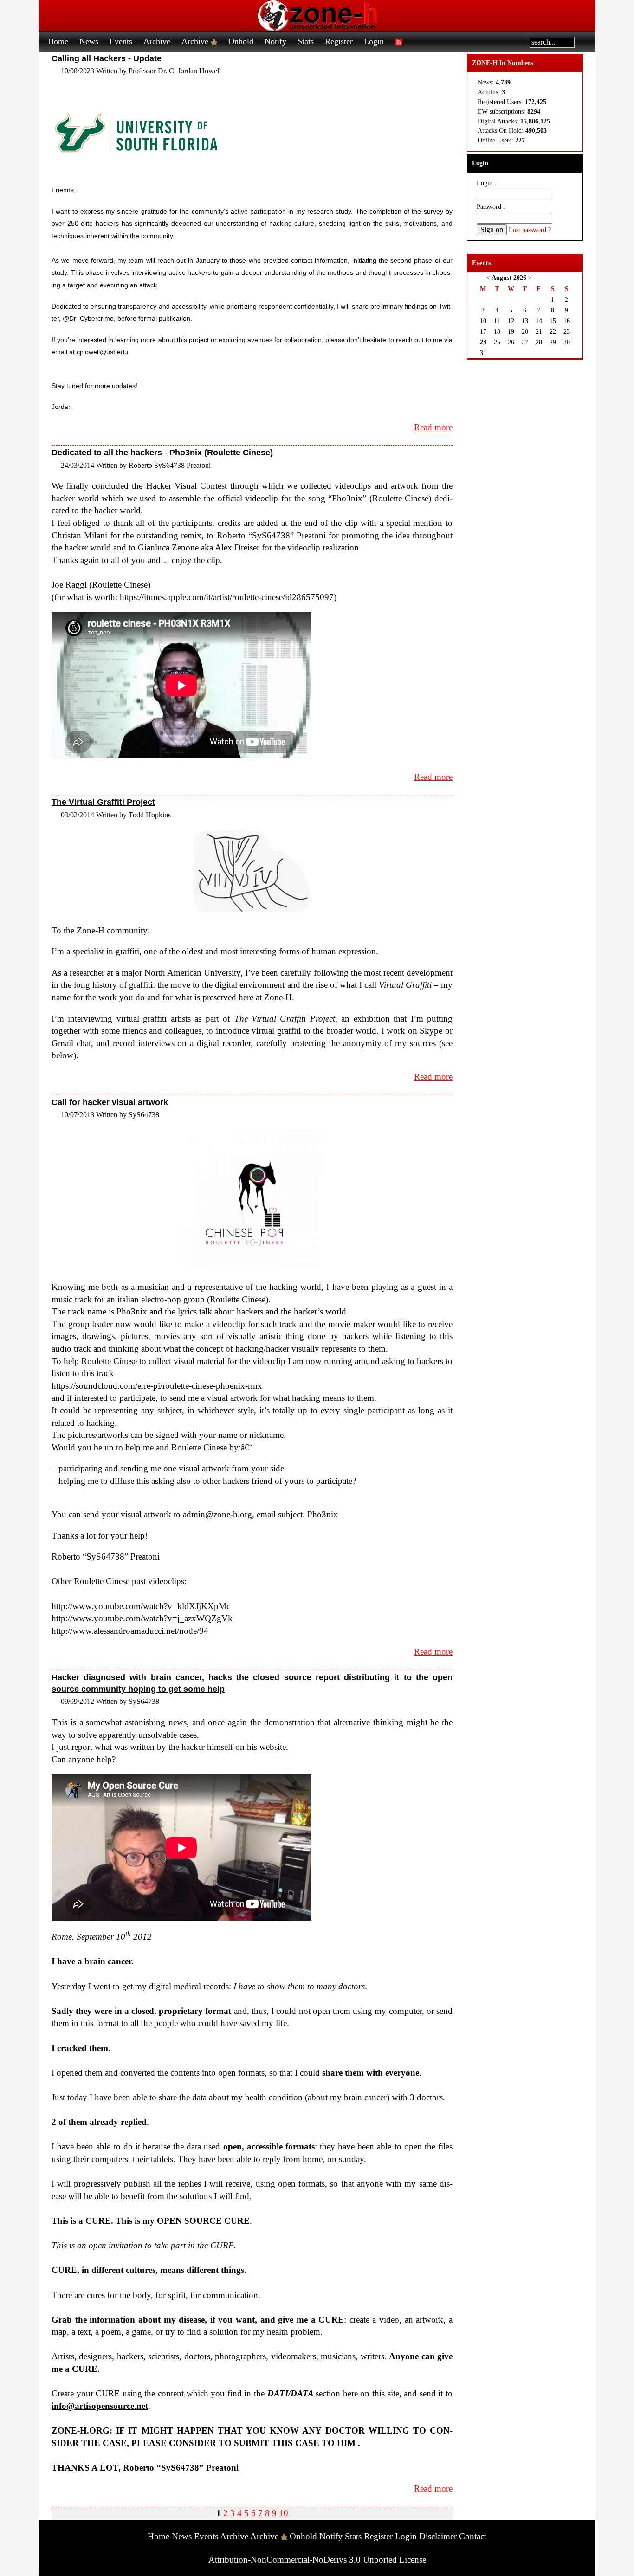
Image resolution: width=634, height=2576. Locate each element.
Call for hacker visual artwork (110, 1102)
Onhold (241, 41)
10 (284, 2513)
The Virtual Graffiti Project (103, 802)
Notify (275, 41)
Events (121, 41)
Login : (486, 183)
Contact (473, 2536)
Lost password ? (530, 230)
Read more (433, 427)
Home (58, 41)
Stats (306, 41)
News (89, 41)
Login (374, 41)
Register (339, 41)
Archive (157, 41)
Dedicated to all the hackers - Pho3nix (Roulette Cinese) (162, 453)
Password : (491, 207)
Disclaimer (438, 2536)
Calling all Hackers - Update (107, 58)
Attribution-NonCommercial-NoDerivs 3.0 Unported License (317, 2560)
